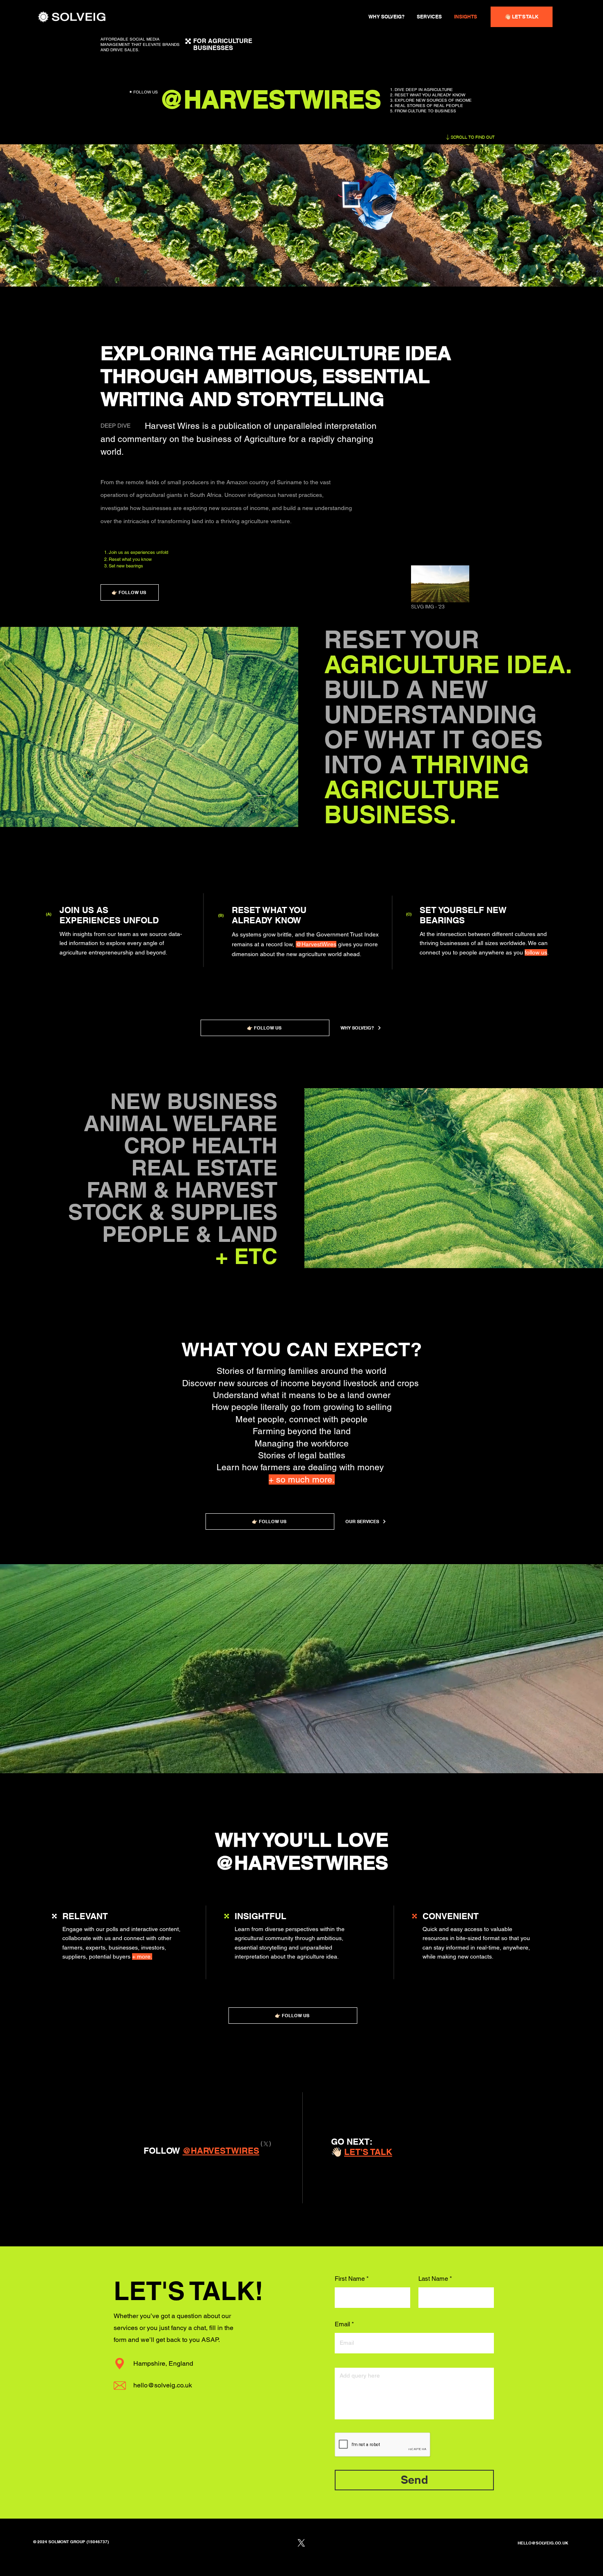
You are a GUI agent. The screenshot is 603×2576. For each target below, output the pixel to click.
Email (342, 2324)
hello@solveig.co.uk (163, 2385)
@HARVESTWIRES (302, 1863)
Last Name (433, 2279)
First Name (350, 2279)
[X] (266, 2144)
